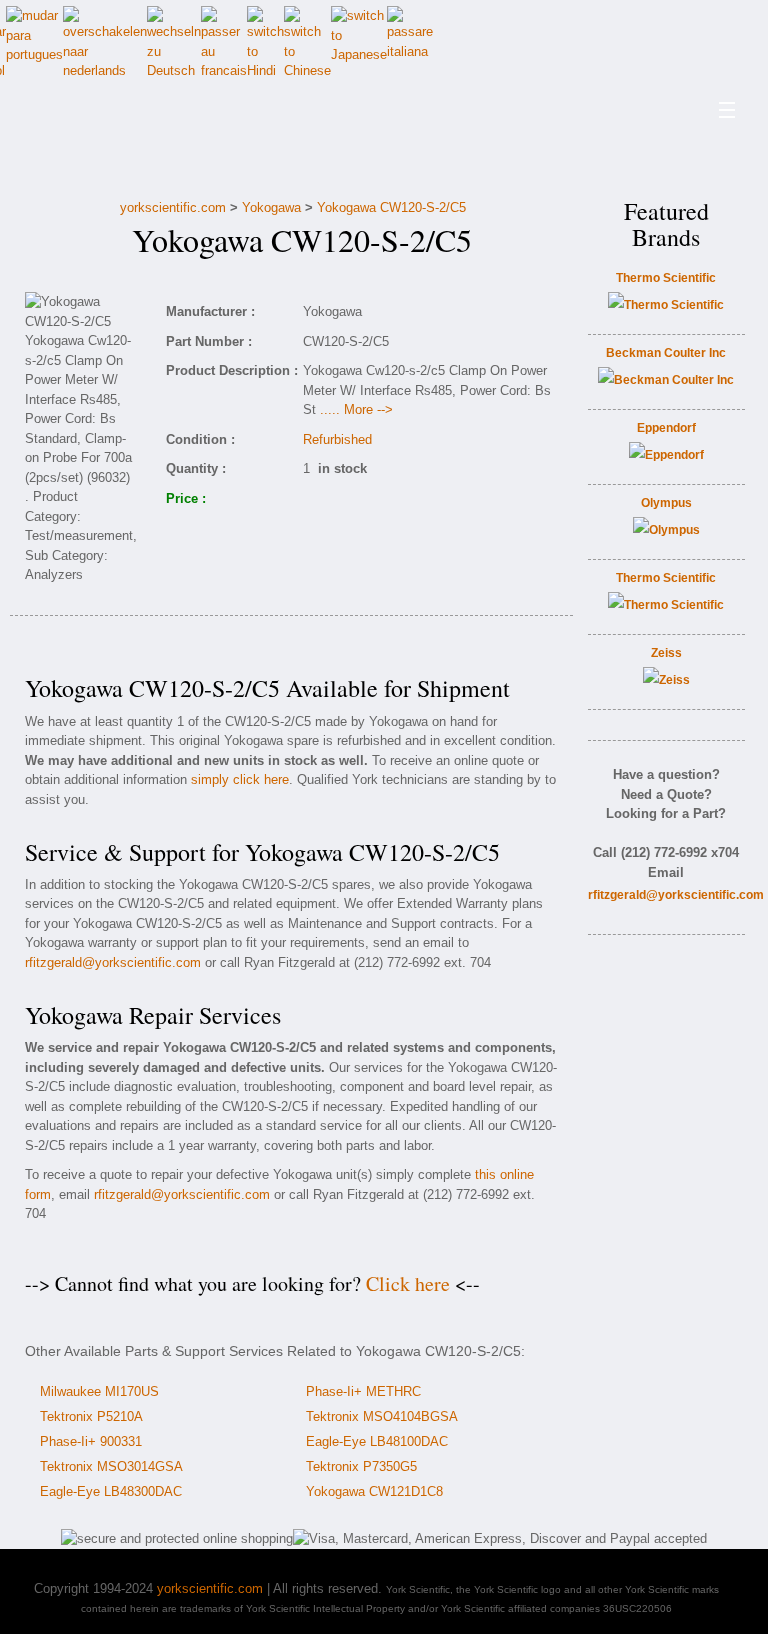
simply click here (240, 779)
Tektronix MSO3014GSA (111, 1466)
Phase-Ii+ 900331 (91, 1441)
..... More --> (356, 409)
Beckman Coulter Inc (666, 353)
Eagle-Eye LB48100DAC (377, 1441)
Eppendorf (666, 428)
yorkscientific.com (173, 207)
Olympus (666, 503)
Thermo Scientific (666, 278)
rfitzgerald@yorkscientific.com (113, 962)
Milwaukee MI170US (99, 1391)
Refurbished (337, 439)
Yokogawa (271, 207)
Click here (408, 1283)
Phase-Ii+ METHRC (363, 1391)
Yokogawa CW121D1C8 (374, 1491)
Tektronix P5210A (91, 1416)
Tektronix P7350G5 (361, 1466)
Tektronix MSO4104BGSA (382, 1416)
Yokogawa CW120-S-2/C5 (391, 207)
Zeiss (666, 653)
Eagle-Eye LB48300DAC (111, 1491)
